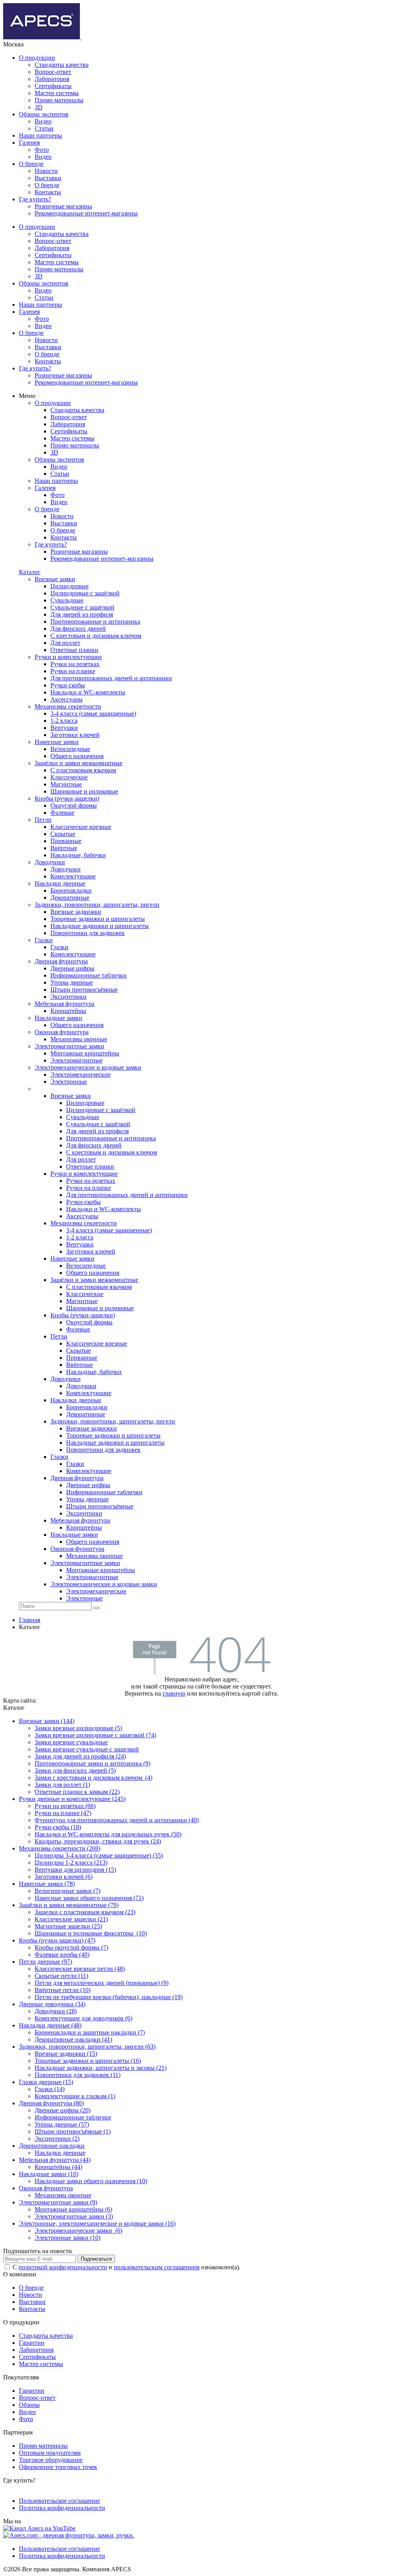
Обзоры (29, 2405)
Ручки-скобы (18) (58, 1827)
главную (174, 1693)
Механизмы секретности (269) (60, 1848)
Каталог (30, 572)
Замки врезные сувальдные (71, 1742)
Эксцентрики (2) (57, 2139)
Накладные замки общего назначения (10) (91, 2181)
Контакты (48, 192)
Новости (46, 171)
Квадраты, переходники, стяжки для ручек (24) (98, 1841)
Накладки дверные (60, 2153)
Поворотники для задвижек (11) (78, 2075)
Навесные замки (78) (47, 1884)
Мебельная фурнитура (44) (55, 2160)
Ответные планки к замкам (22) (77, 1792)
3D (39, 107)
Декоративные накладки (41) (73, 2039)
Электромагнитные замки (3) (74, 2216)
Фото (42, 150)
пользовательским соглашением (157, 2267)
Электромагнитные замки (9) (58, 2202)
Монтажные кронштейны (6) (73, 2209)
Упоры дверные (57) (62, 2124)
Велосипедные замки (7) (67, 1891)
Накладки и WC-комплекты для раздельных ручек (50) (108, 1834)
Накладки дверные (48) (50, 2025)
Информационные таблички (73, 2117)
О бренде (31, 164)
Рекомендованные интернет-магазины (86, 213)
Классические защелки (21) (71, 1919)
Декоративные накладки (52, 2146)
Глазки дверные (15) (46, 2082)
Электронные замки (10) (67, 2238)
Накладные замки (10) (49, 2174)
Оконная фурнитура (46, 2188)
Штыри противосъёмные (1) (73, 2131)
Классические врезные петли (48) (80, 1969)
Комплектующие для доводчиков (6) (83, 2018)
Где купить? (35, 199)
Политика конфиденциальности (62, 2508)
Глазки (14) (50, 2089)
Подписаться (96, 2259)
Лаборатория (52, 79)
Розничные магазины (63, 206)
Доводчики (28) (56, 2011)
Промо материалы (59, 100)
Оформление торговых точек (58, 2467)
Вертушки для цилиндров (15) (75, 1870)
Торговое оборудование (51, 2460)
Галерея (29, 143)
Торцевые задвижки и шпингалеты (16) (88, 2061)
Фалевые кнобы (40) (62, 1955)
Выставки (48, 178)
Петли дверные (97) (45, 1962)
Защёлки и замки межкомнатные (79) (69, 1905)
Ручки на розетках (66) (65, 1806)
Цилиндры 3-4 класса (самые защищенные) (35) (99, 1855)
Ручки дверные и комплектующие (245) (72, 1799)
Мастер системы (57, 93)
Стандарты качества (62, 65)
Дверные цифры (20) (63, 2110)
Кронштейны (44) (58, 2167)
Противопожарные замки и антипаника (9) (92, 1763)
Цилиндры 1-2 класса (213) (71, 1862)
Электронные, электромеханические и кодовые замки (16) (97, 2223)
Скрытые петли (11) (61, 1976)
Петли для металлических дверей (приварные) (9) (102, 1983)
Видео (43, 121)
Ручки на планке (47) (63, 1813)
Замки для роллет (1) (62, 1785)
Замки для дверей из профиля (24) (80, 1756)
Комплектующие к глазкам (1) (75, 2096)
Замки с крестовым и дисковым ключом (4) (93, 1778)
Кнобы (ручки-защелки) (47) (57, 1940)
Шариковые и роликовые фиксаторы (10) (91, 1933)
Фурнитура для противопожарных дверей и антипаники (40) (117, 1820)
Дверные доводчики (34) (52, 2004)
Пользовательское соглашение (59, 2501)
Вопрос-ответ (53, 72)
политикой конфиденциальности (63, 2267)
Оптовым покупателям (50, 2453)
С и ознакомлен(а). (127, 2267)
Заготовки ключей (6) (64, 1877)
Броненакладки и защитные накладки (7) (90, 2032)
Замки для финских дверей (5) (75, 1770)
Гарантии (32, 2343)
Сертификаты (53, 86)
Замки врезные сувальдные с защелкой (87, 1749)
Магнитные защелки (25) (68, 1926)
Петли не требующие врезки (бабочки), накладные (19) (109, 1997)
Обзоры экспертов (44, 114)
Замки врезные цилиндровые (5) (78, 1728)
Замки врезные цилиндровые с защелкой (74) (95, 1735)
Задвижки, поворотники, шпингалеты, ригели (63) (87, 2047)
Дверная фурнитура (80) (51, 2103)
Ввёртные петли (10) (63, 1990)
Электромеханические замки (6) (79, 2231)
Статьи (44, 128)
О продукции (37, 58)
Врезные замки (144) (47, 1721)
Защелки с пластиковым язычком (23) (85, 1912)
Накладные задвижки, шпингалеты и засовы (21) (101, 2068)
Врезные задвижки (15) (66, 2054)
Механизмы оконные (63, 2195)
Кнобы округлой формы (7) (71, 1947)
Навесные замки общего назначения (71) (89, 1898)
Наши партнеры (41, 135)
